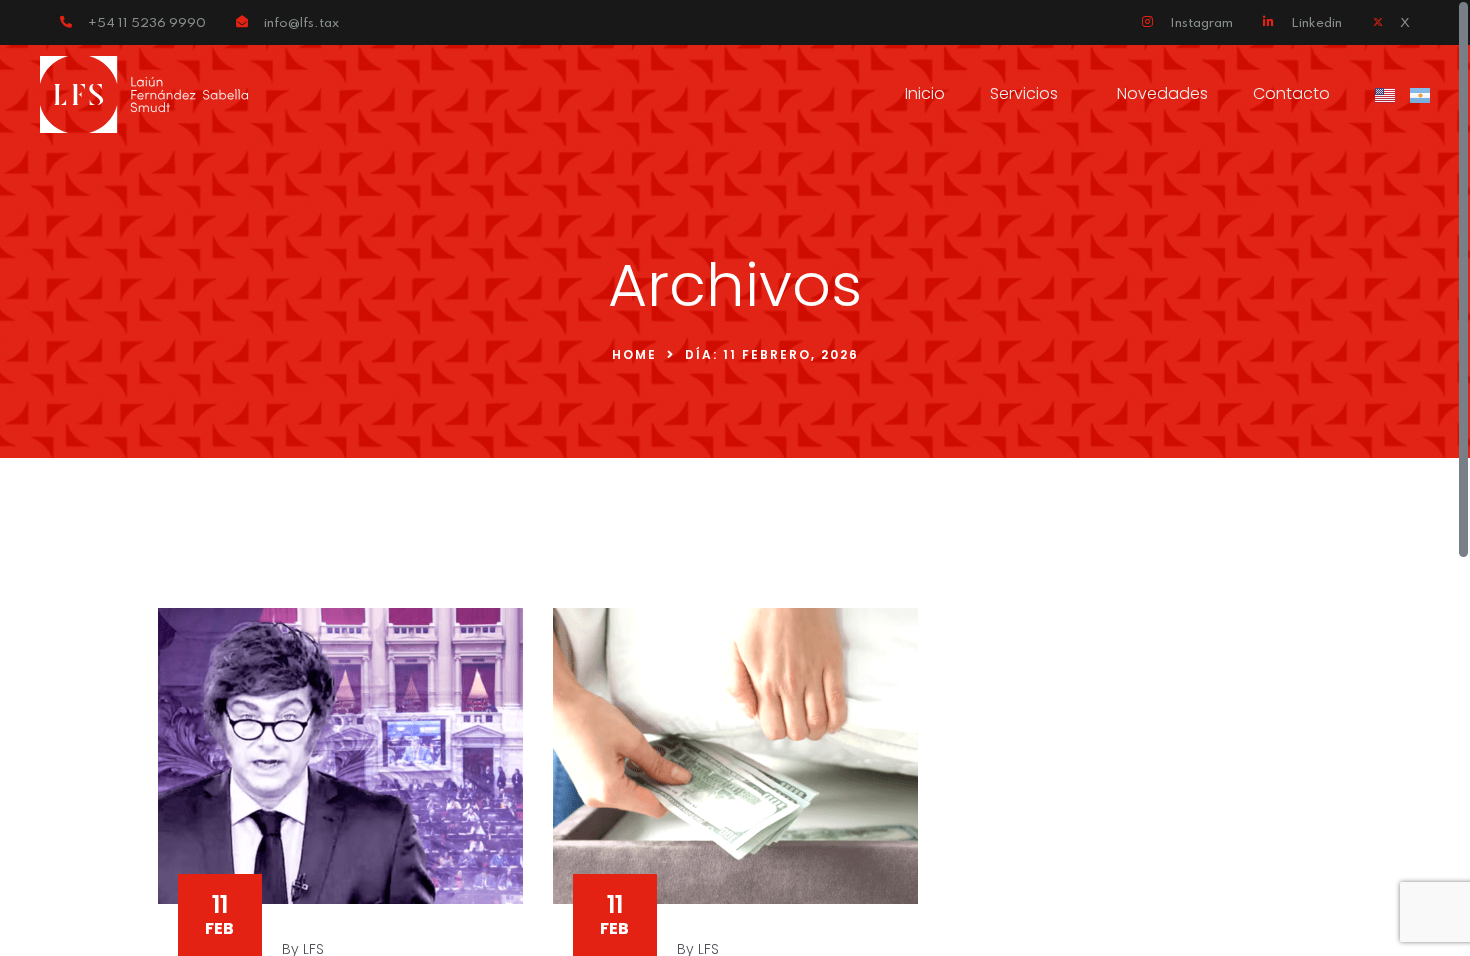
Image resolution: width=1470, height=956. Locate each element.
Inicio (925, 93)
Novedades (1162, 93)
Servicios (1024, 93)
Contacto (1291, 93)
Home (634, 354)
